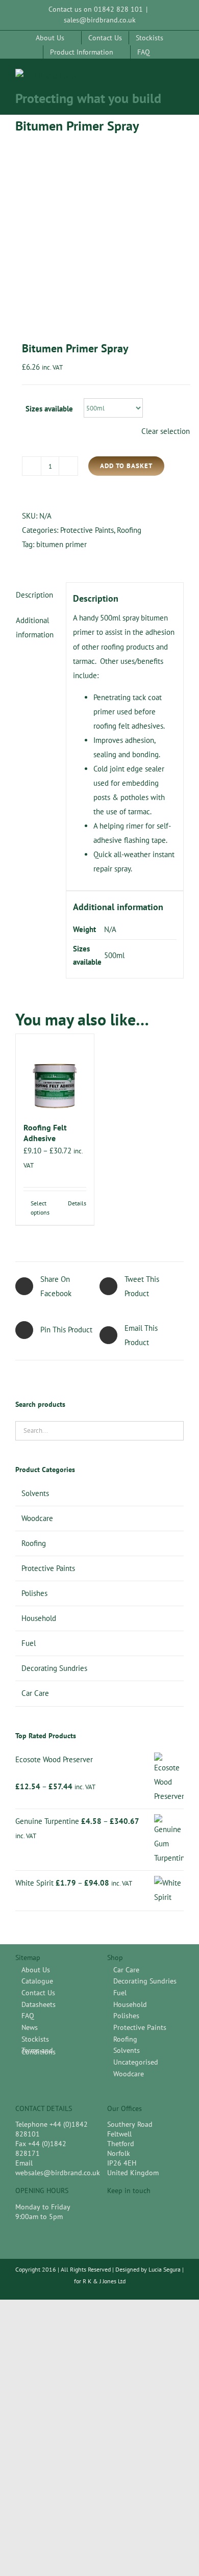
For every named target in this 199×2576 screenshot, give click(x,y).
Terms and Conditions (39, 2051)
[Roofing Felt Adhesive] (55, 1073)
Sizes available (49, 409)
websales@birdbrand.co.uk (58, 2173)
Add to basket (126, 466)
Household (39, 1618)
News (30, 2028)
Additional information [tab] (35, 627)
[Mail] (148, 2209)
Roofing (129, 530)
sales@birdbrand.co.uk (100, 20)
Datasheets (39, 2005)
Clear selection (166, 431)
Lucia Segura (165, 2269)
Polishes (34, 1593)
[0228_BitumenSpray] (99, 232)
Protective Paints (87, 530)
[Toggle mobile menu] (180, 79)
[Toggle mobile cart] (161, 79)
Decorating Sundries (54, 1668)
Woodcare (37, 1518)
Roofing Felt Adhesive (45, 1133)
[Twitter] (130, 2209)
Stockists (35, 2039)
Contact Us (38, 1993)
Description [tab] (34, 595)
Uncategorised (136, 2062)
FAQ (28, 2016)
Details (77, 1203)
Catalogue (37, 1981)
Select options (40, 1208)
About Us (36, 1970)
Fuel (29, 1643)
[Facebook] (112, 2209)
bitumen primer (61, 544)
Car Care (35, 1693)
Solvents (35, 1493)
